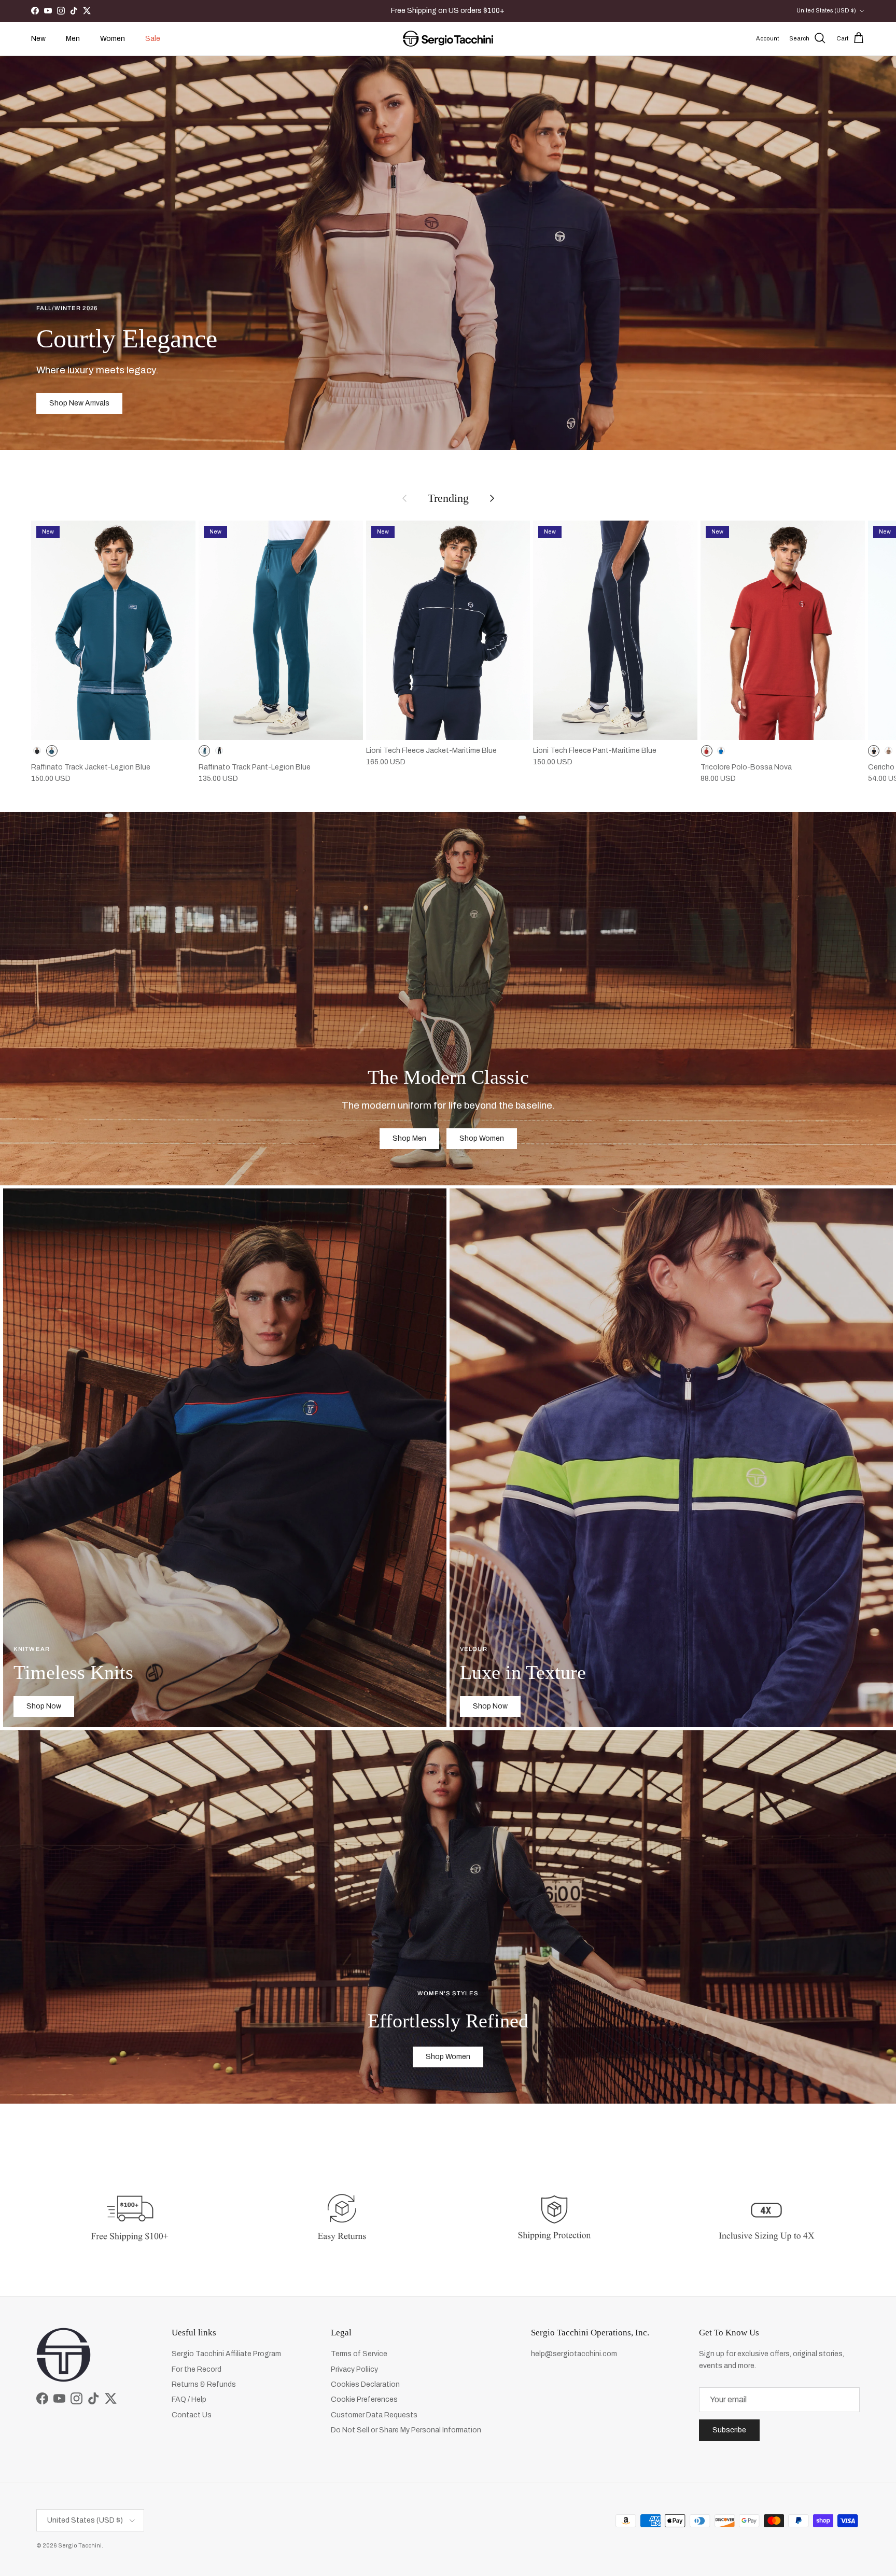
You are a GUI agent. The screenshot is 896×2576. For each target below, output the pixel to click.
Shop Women (482, 1138)
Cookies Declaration (365, 2384)
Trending (448, 498)
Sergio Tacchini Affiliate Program (226, 2354)
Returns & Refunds (204, 2384)
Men (73, 39)
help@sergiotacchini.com (574, 2354)
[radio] (37, 751)
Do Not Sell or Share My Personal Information (406, 2430)
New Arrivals (458, 11)
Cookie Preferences (364, 2399)
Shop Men (409, 1138)
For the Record (197, 2369)
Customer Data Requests (374, 2415)
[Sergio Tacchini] (448, 39)
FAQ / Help (189, 2399)
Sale (153, 39)
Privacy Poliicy (354, 2369)
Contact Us (192, 2415)
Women (113, 39)
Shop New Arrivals (79, 403)
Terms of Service (359, 2354)
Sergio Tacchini (80, 2545)
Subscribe (729, 2430)
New (38, 39)
